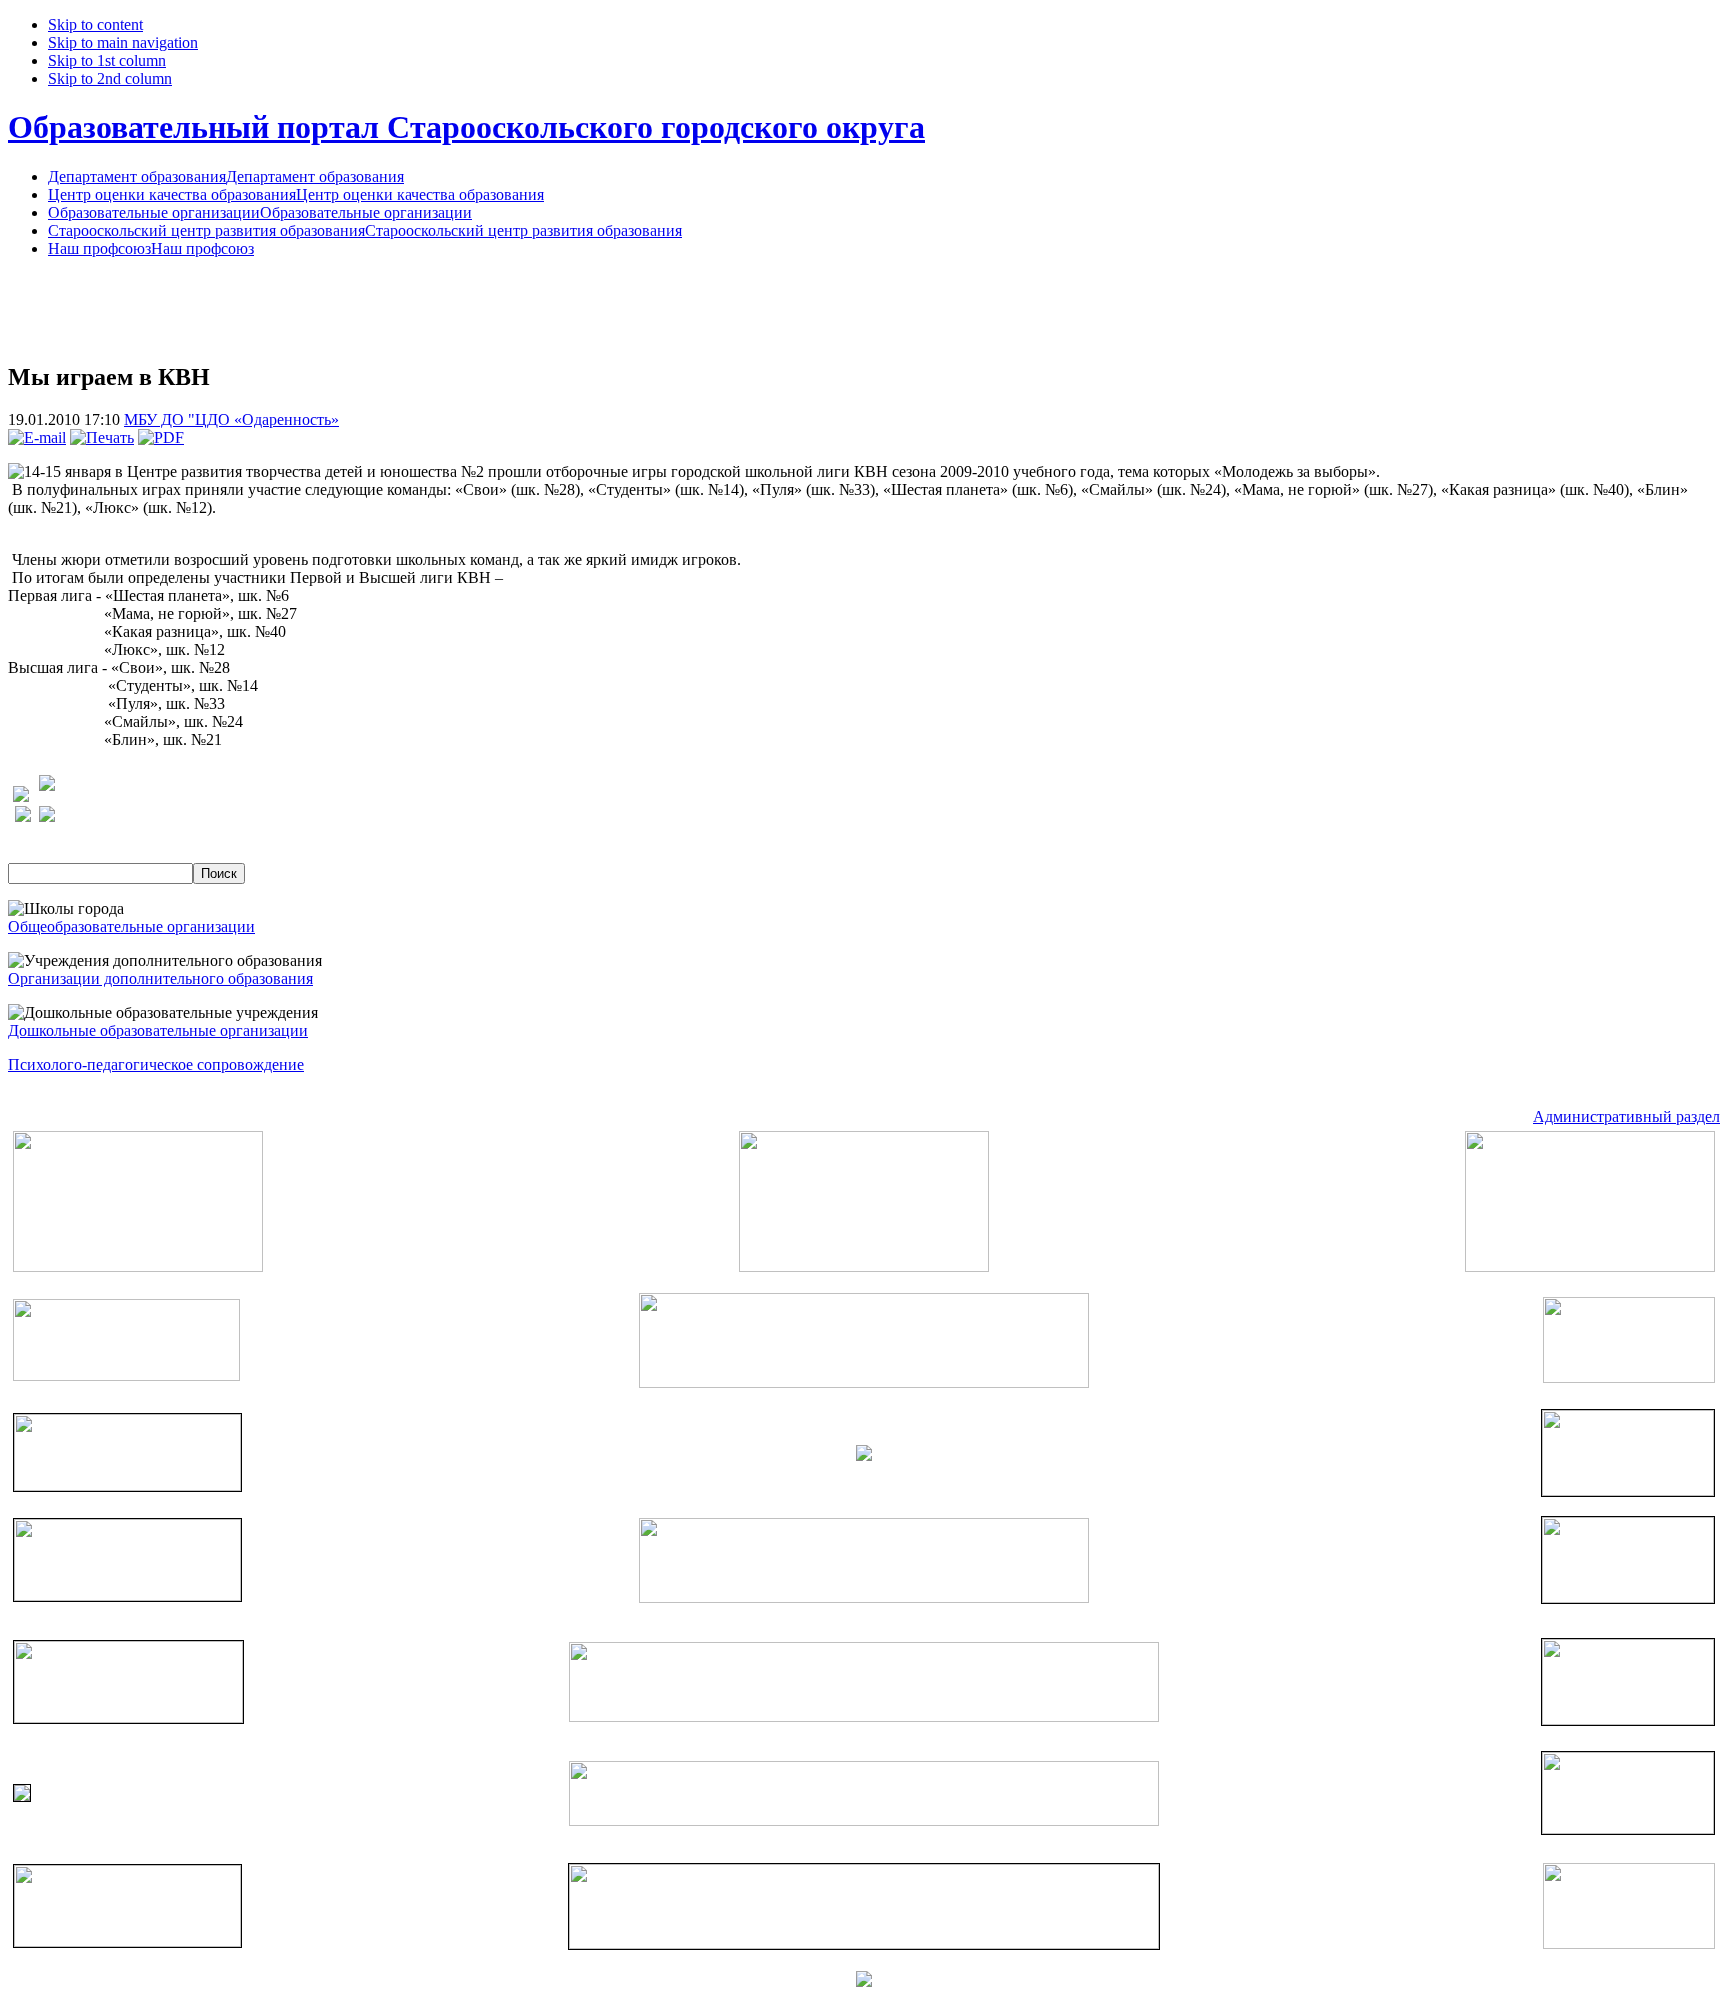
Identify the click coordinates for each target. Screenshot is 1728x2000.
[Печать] (102, 437)
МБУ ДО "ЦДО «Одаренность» (231, 419)
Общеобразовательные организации (131, 926)
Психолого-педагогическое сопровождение (156, 1064)
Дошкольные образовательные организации (158, 1030)
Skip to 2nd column (110, 78)
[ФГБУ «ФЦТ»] (127, 1941)
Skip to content (95, 24)
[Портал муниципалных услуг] (864, 1981)
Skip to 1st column (107, 60)
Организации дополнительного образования (160, 978)
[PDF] (161, 437)
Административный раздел (1626, 1116)
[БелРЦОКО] (864, 1943)
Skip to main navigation (123, 42)
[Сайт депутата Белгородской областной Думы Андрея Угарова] (1628, 1828)
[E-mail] (37, 437)
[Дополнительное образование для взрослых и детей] (864, 1820)
